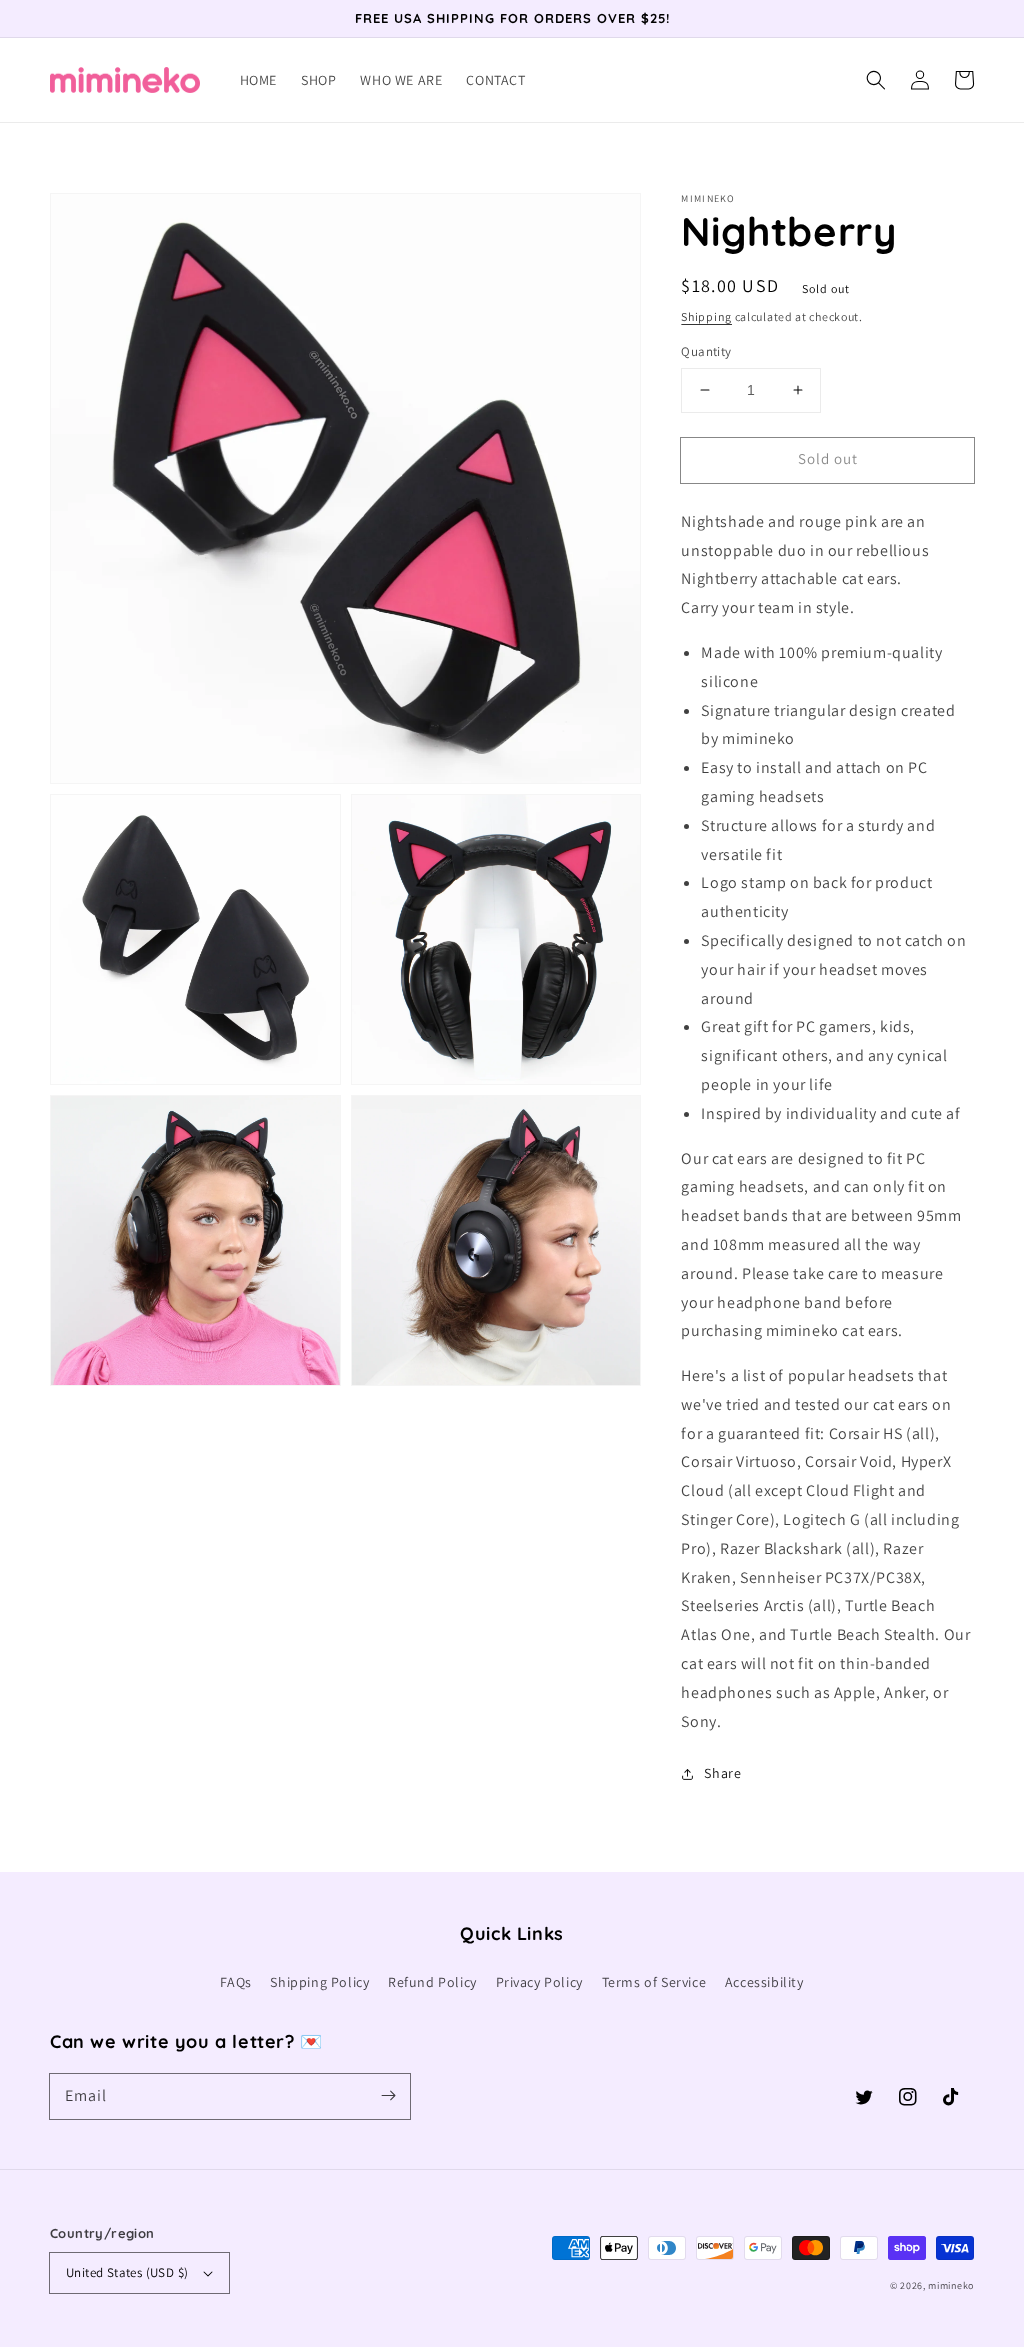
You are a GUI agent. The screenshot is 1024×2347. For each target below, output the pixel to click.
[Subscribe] (388, 2096)
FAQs (235, 1982)
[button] (876, 80)
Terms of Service (654, 1982)
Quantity (706, 351)
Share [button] (722, 1773)
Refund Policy (432, 1982)
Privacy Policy (539, 1982)
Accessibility (764, 1982)
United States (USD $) (127, 2272)
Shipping (706, 316)
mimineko (951, 2285)
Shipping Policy (319, 1982)
